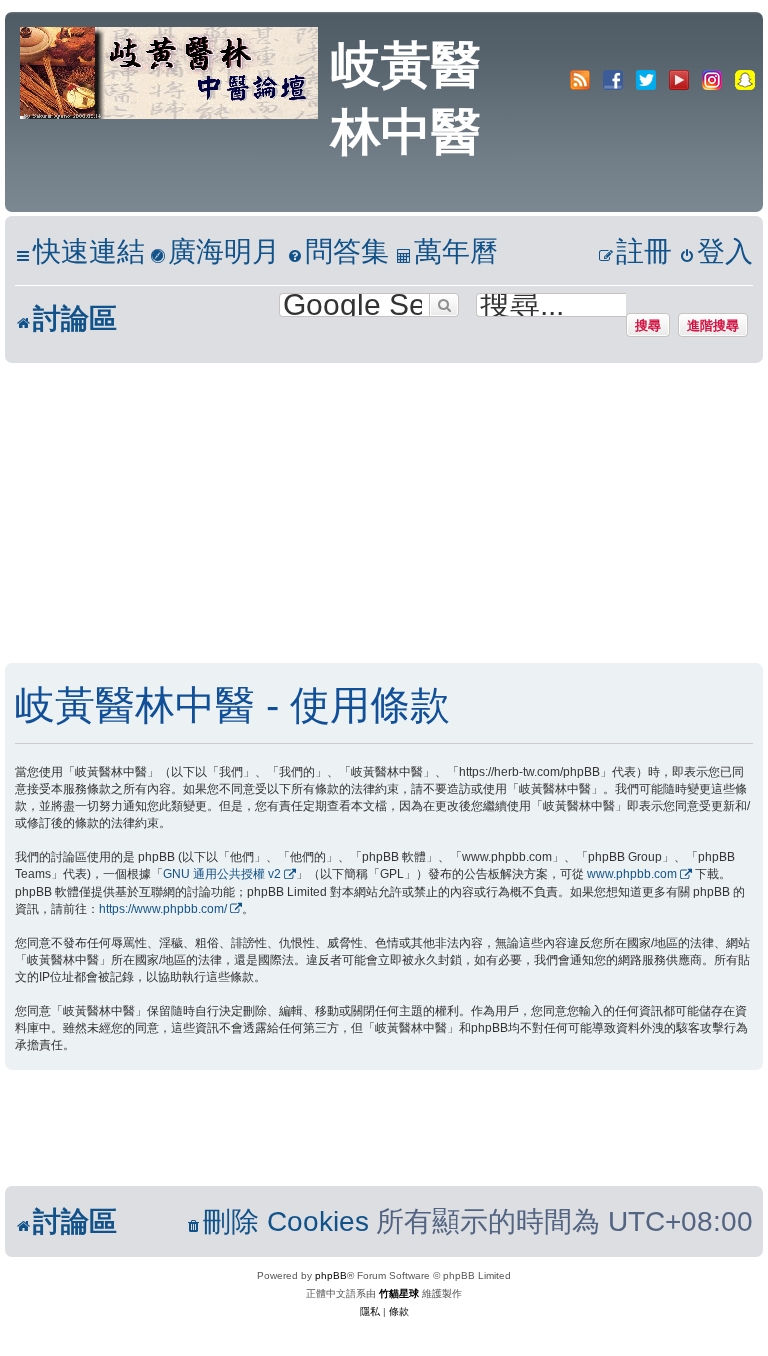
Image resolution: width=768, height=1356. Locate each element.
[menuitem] (215, 252)
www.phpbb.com (632, 874)
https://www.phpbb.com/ (163, 909)
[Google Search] (444, 305)
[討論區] (170, 71)
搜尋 (648, 325)
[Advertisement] (384, 513)
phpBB (331, 1275)
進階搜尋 (713, 325)
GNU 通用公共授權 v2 (222, 874)
